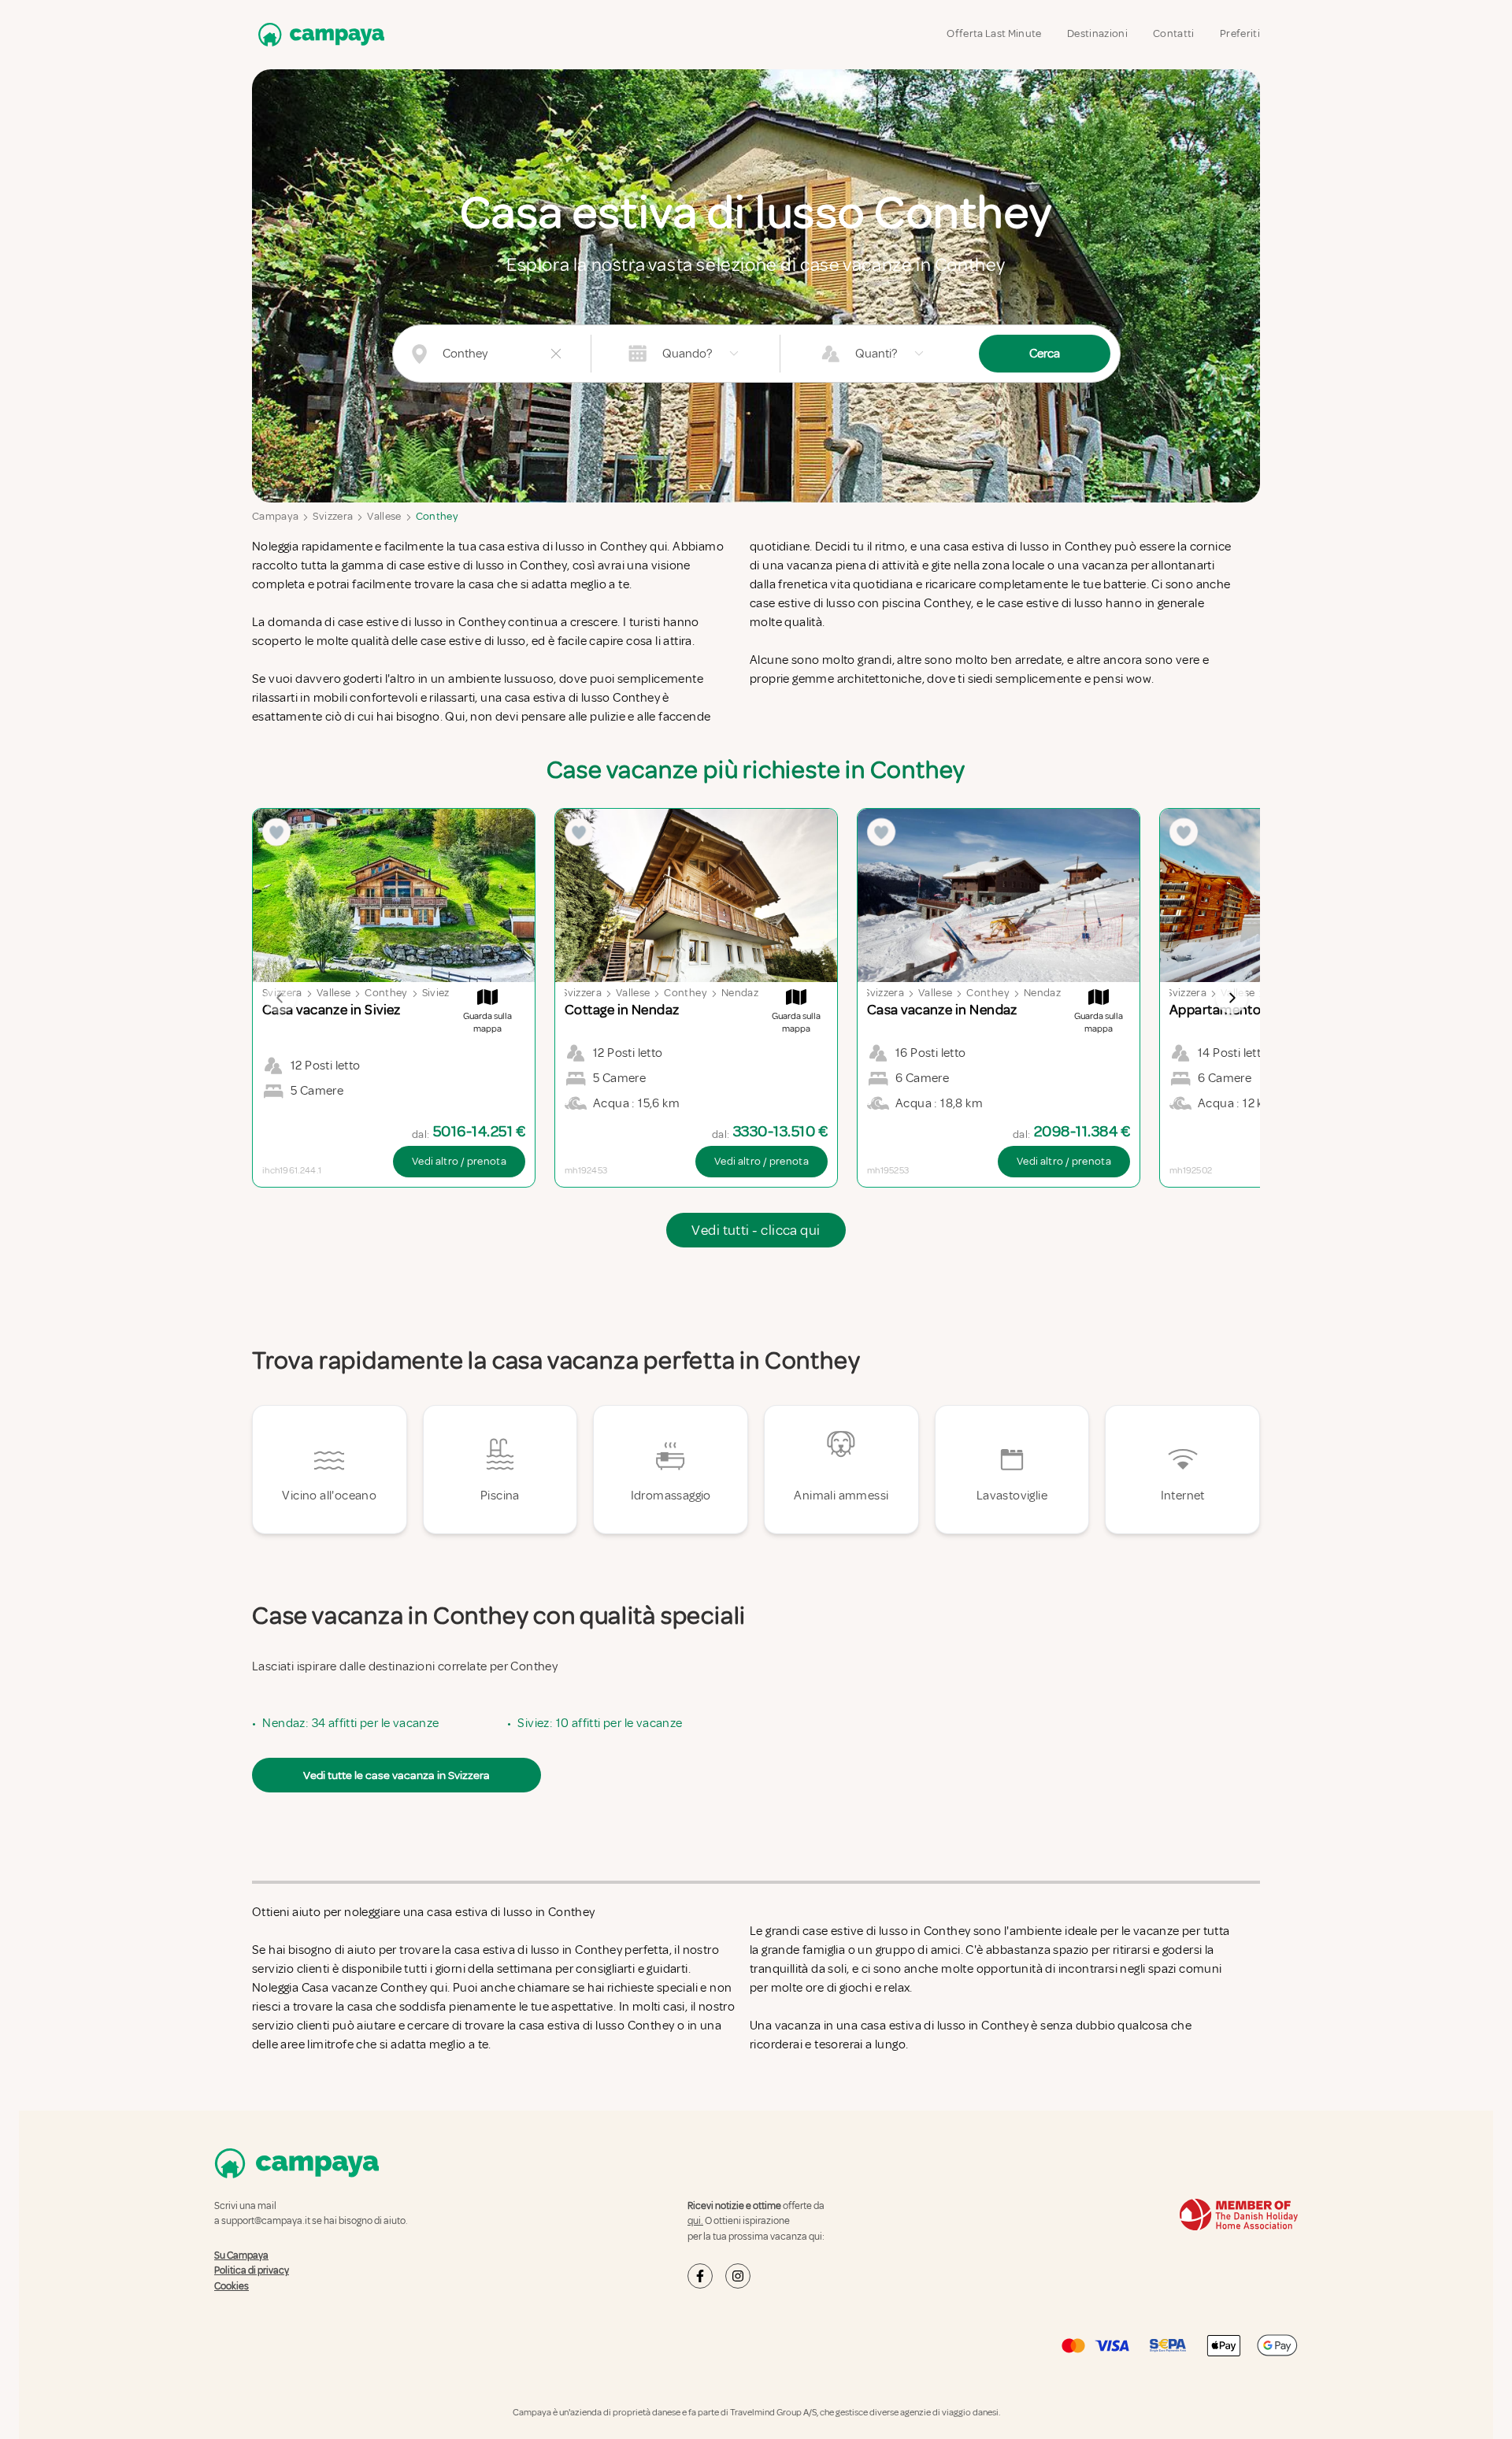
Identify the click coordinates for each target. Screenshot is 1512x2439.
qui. (695, 2221)
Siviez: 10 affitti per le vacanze (600, 1723)
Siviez (436, 993)
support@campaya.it (266, 2221)
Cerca (1045, 354)
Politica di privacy (252, 2270)
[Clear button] (556, 354)
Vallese (384, 516)
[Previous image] (280, 998)
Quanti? (876, 354)
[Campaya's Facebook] (700, 2276)
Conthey (437, 516)
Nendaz (740, 993)
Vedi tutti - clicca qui (756, 1230)
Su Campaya (241, 2256)
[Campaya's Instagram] (738, 2276)
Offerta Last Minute (994, 33)
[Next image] (1232, 998)
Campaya (275, 516)
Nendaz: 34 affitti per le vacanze (350, 1723)
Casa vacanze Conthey (365, 1988)
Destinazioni (1097, 33)
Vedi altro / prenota (459, 1161)
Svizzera (333, 516)
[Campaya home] (318, 34)
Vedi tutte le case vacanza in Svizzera (397, 1775)
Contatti (1174, 33)
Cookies (232, 2286)
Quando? (687, 354)
